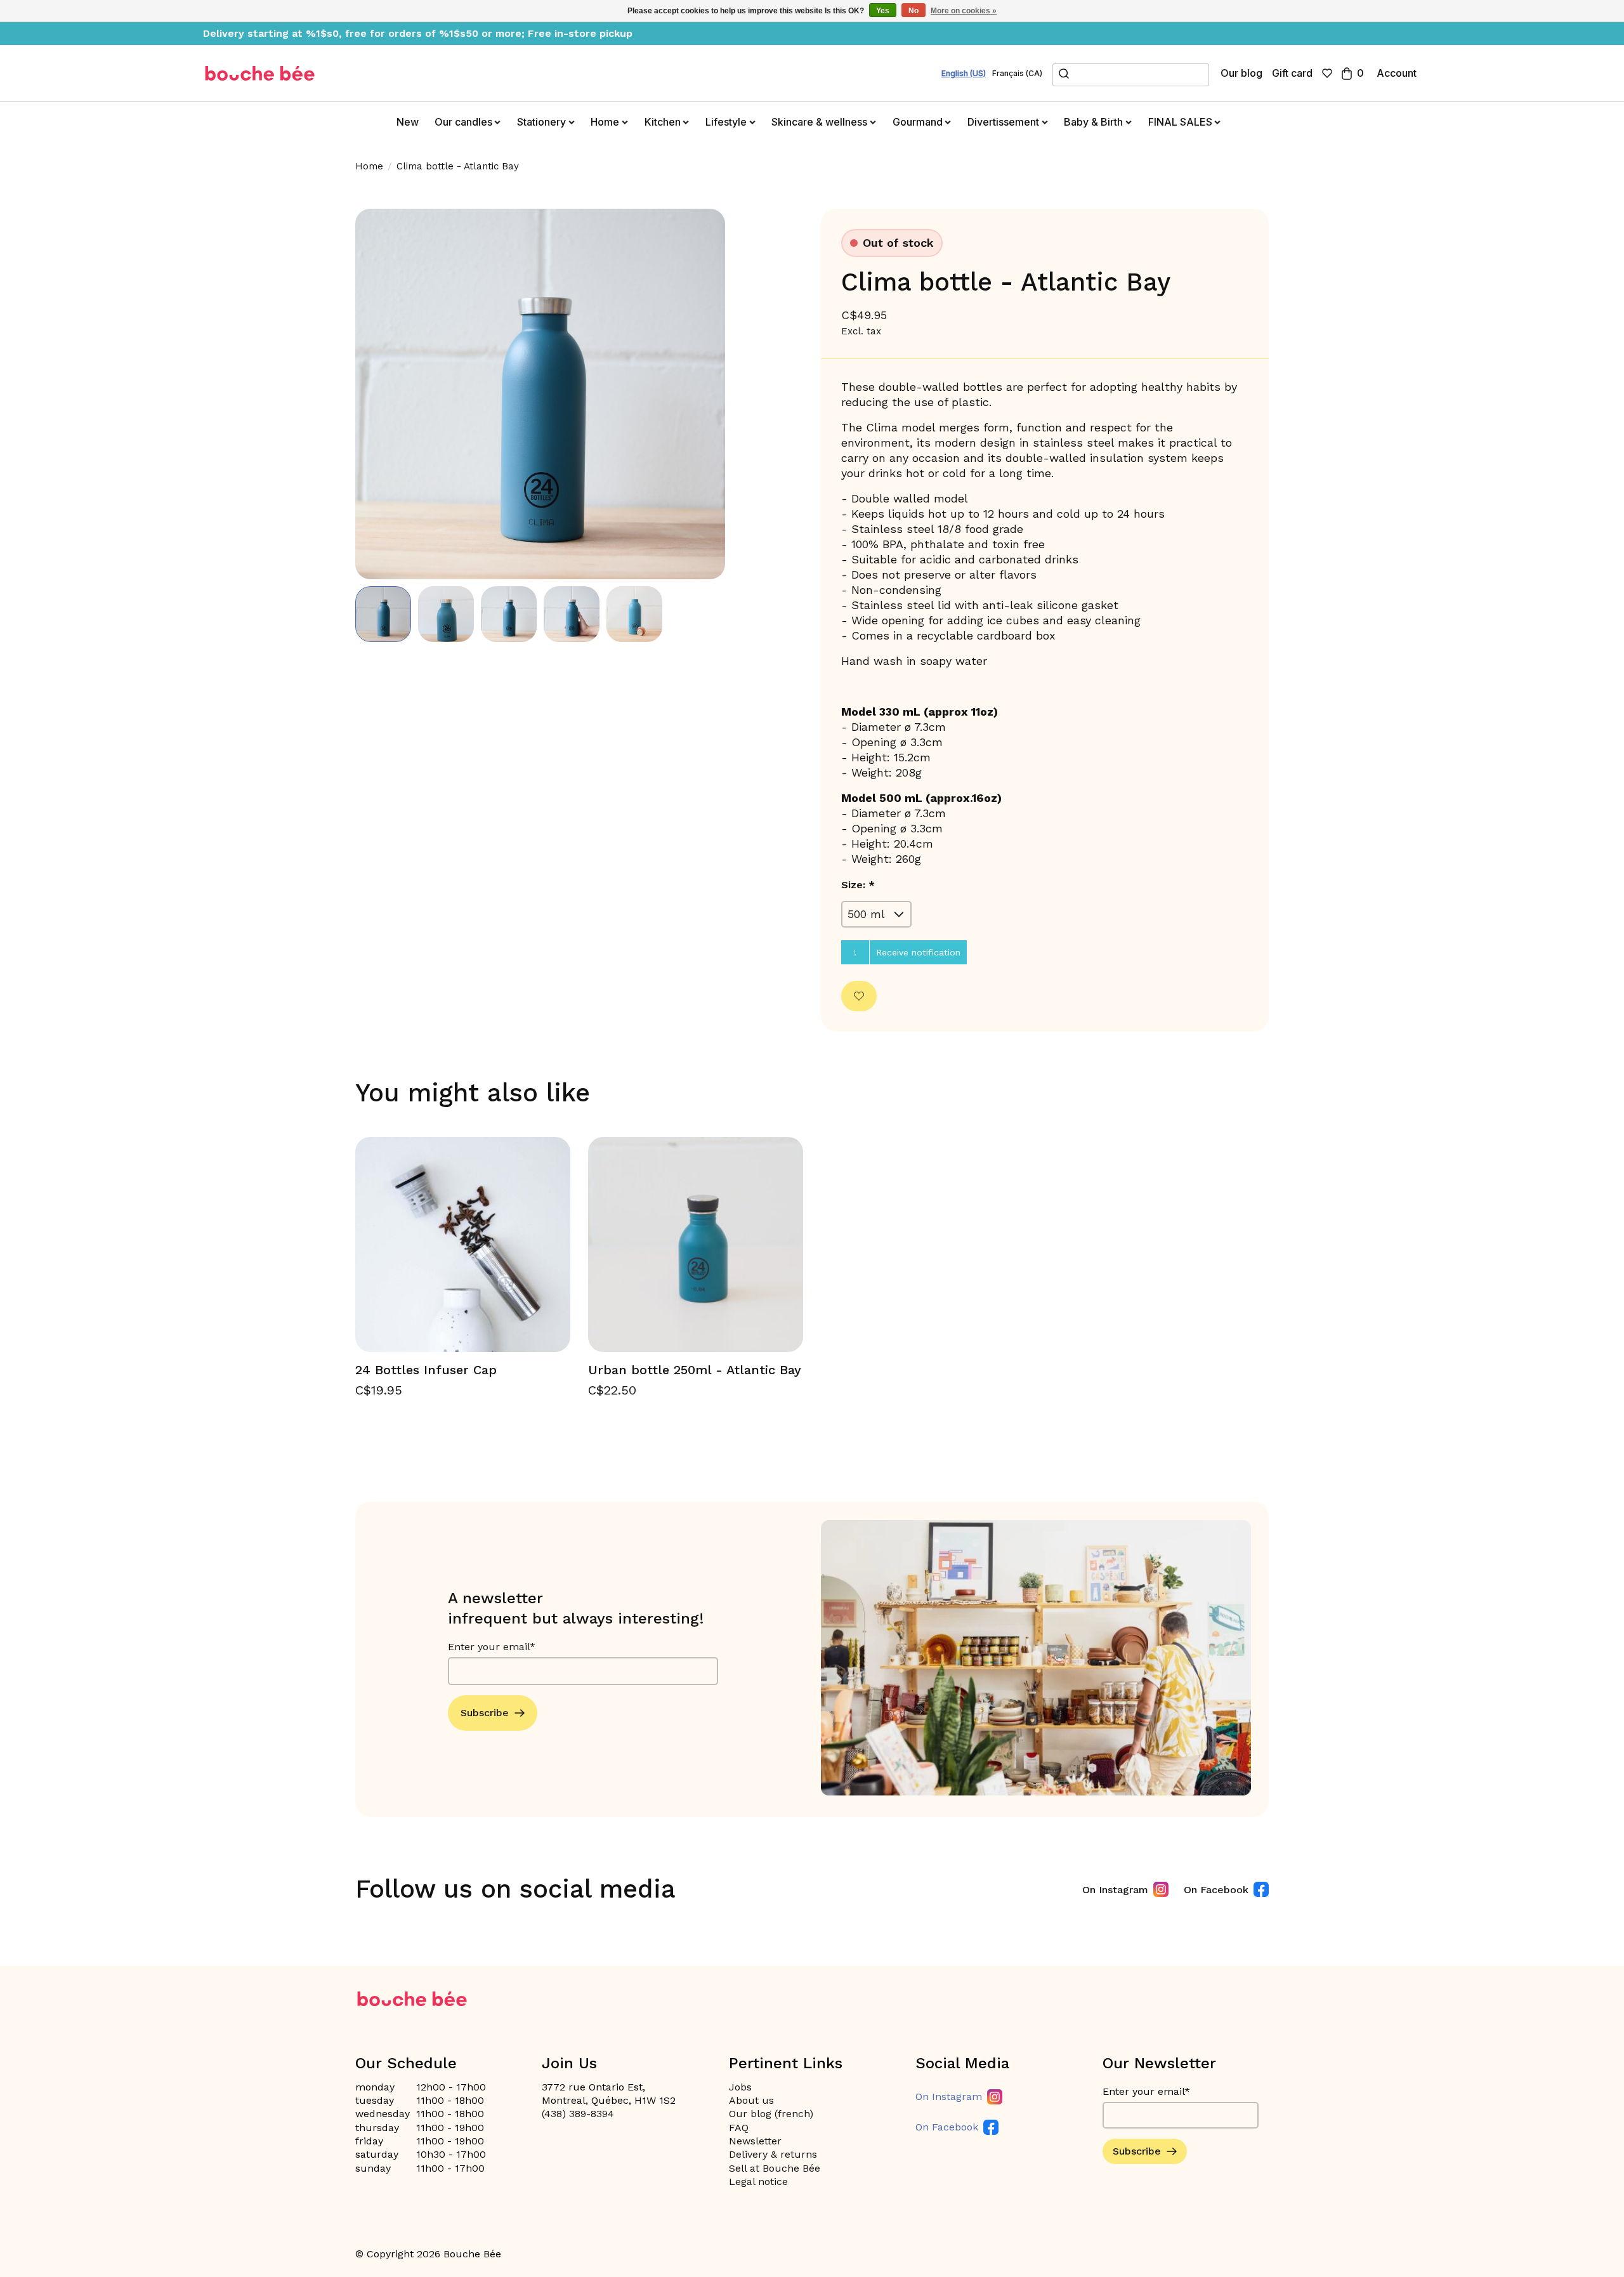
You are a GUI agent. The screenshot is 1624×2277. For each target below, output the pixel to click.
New (408, 122)
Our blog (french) (771, 2114)
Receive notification (918, 952)
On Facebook (1216, 1890)
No (913, 11)
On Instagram (1115, 1890)
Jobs (740, 2087)
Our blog (1241, 73)
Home (369, 166)
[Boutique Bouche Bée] (260, 73)
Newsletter (755, 2141)
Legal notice (758, 2182)
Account (1397, 73)
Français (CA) (1017, 74)
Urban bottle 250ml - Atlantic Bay (695, 1370)
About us (751, 2100)
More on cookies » (964, 11)
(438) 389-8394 (578, 2114)
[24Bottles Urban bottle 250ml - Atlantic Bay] (696, 1244)
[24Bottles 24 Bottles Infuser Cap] (463, 1244)
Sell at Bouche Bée (775, 2168)
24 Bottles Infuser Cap (426, 1370)
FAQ (739, 2128)
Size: (858, 885)
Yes (883, 11)
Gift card (1292, 73)
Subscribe (485, 1713)
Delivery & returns (773, 2154)
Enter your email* (492, 1647)
